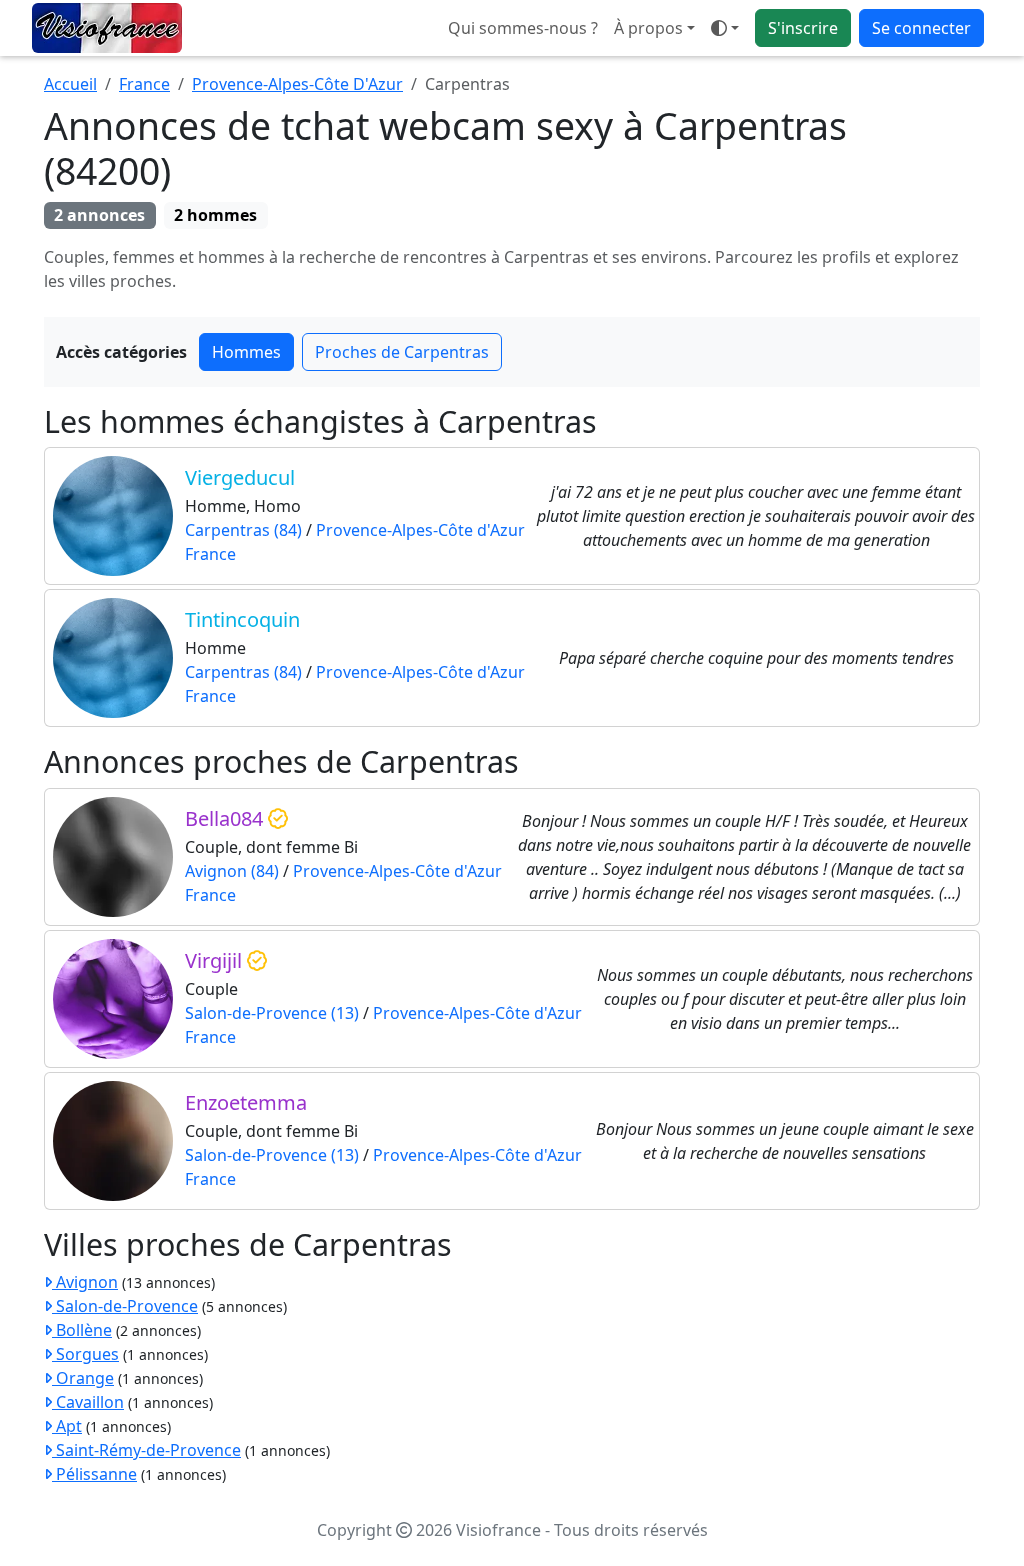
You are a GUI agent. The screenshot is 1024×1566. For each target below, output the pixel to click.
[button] (725, 28)
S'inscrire (803, 28)
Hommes (246, 352)
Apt (67, 1426)
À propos (648, 28)
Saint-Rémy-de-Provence (146, 1450)
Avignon (85, 1282)
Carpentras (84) (243, 530)
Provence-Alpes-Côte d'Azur (420, 530)
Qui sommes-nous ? (523, 28)
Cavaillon (88, 1402)
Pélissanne (94, 1474)
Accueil (70, 84)
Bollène (82, 1330)
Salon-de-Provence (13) (272, 1013)
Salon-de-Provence (125, 1306)
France (144, 84)
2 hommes (215, 215)
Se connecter (921, 28)
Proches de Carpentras (402, 352)
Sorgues (85, 1354)
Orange (83, 1378)
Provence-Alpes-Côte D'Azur (297, 84)
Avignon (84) (232, 871)
